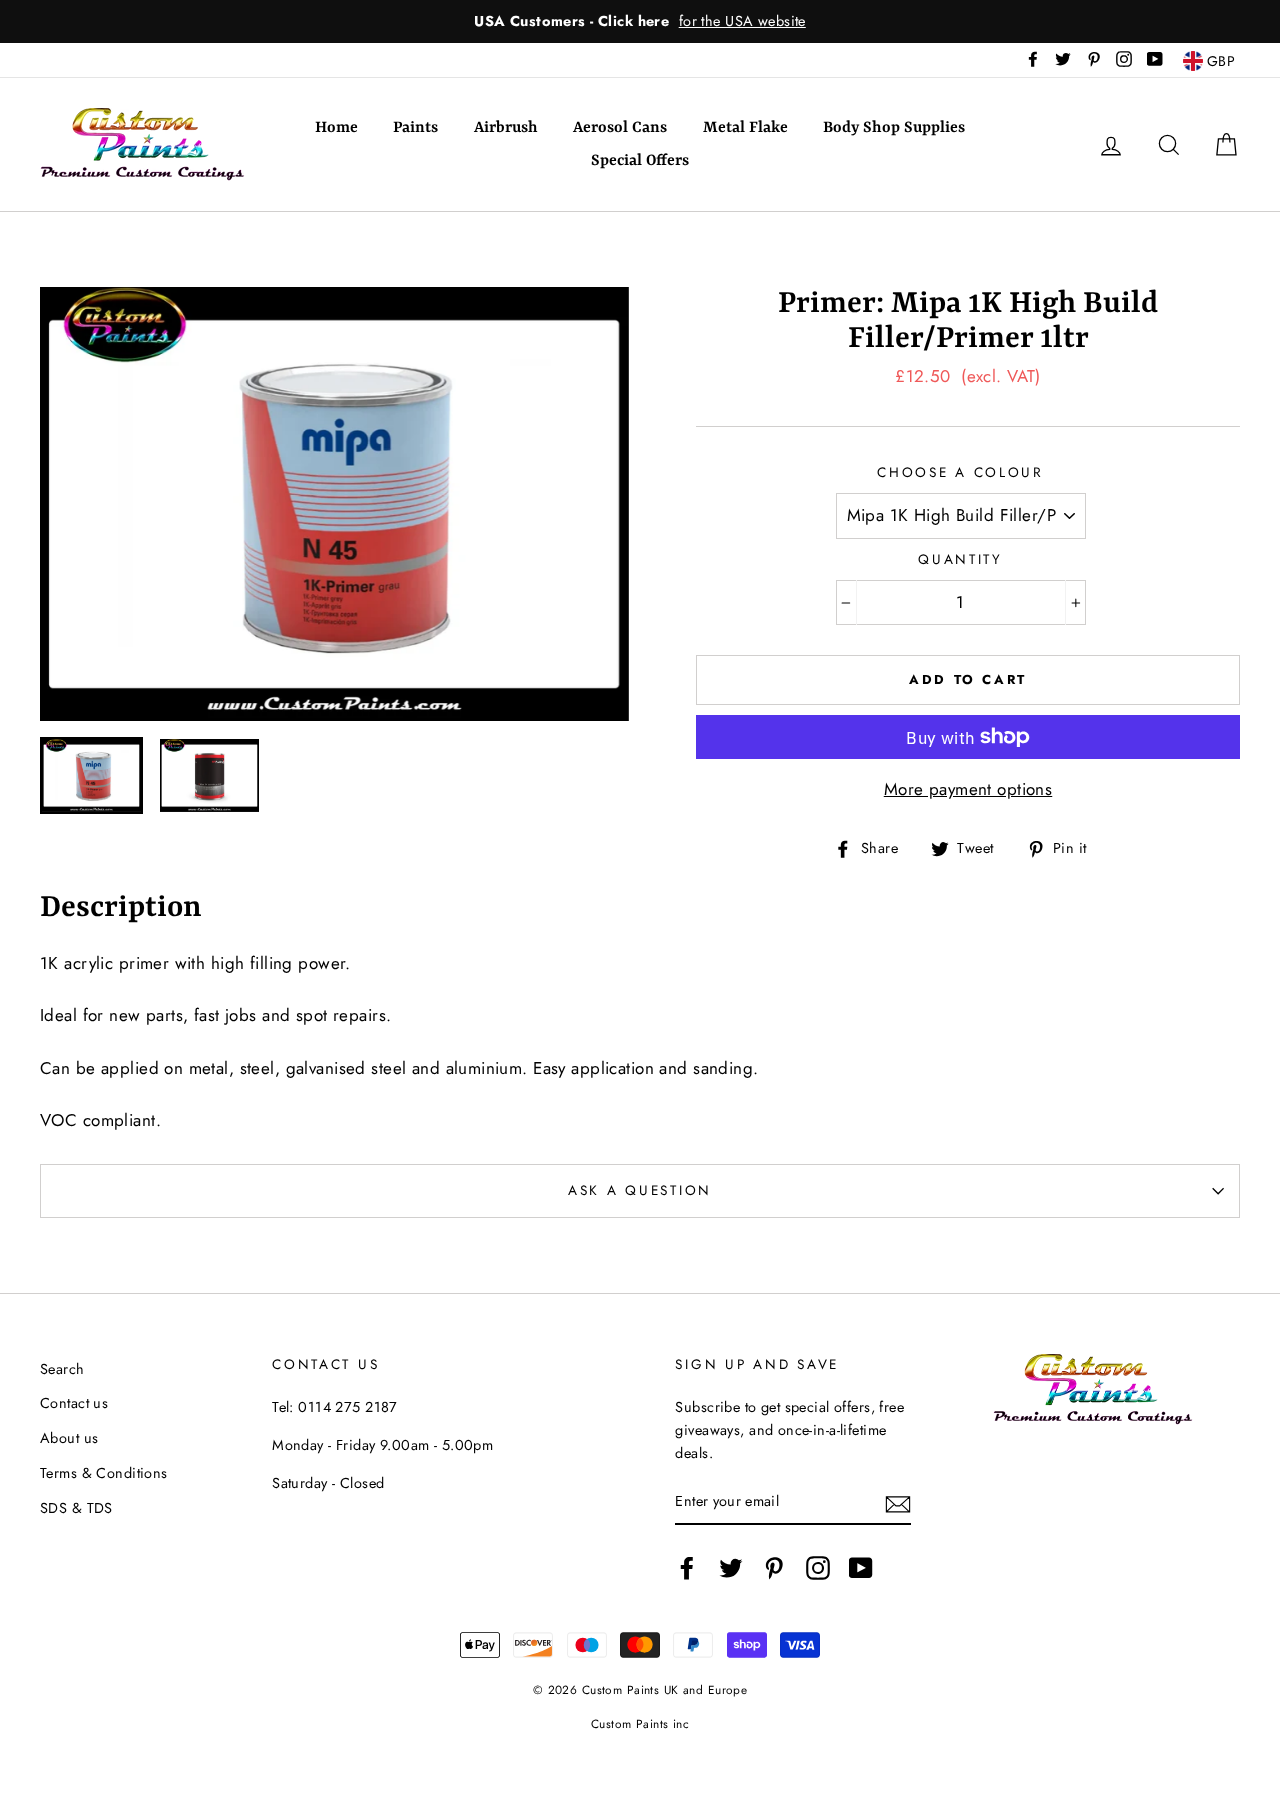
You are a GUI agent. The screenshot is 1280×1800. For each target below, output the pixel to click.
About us (69, 1438)
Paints (415, 128)
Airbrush (506, 128)
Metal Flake (745, 128)
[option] (640, 21)
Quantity (960, 559)
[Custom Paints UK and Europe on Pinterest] (774, 1567)
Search (62, 1369)
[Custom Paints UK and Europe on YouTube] (861, 1567)
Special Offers (640, 161)
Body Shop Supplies (894, 128)
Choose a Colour (960, 472)
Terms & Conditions (104, 1473)
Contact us (74, 1403)
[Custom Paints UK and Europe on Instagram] (818, 1567)
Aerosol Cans (620, 128)
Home (336, 128)
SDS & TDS (76, 1508)
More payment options (968, 789)
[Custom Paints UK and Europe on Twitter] (731, 1567)
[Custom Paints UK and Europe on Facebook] (687, 1567)
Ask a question (640, 1190)
